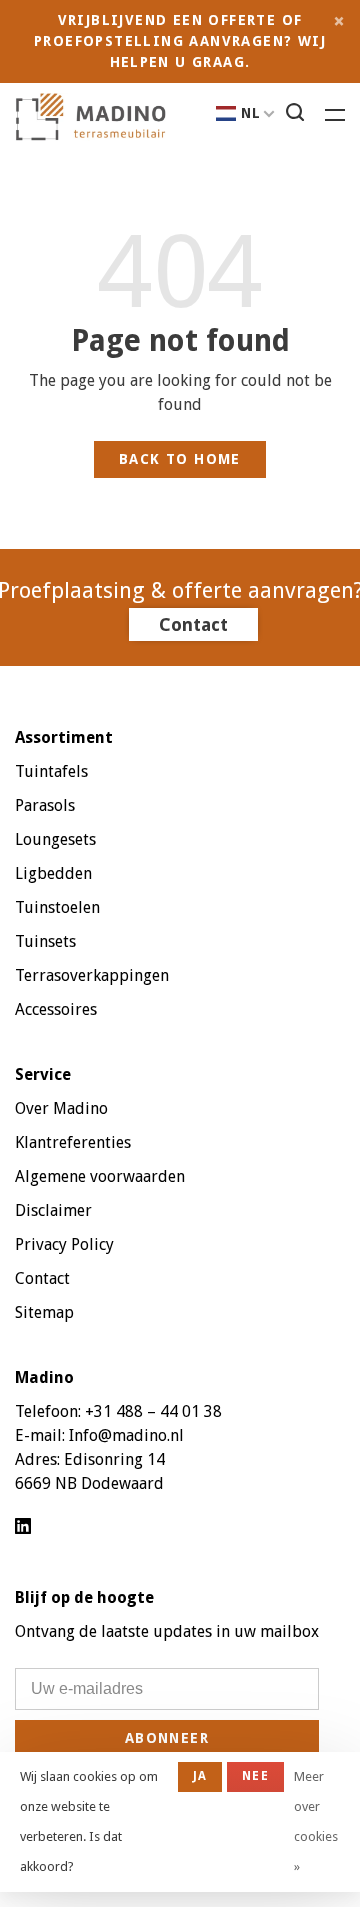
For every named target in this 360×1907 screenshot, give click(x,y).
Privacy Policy (64, 1244)
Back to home (180, 459)
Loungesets (55, 839)
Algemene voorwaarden (100, 1176)
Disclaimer (53, 1210)
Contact (193, 624)
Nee (255, 1776)
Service (43, 1074)
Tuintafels (51, 771)
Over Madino (61, 1108)
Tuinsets (45, 941)
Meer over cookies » (316, 1821)
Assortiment (64, 737)
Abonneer (167, 1738)
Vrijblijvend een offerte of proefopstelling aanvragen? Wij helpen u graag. (180, 41)
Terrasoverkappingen (92, 975)
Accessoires (56, 1009)
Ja (200, 1776)
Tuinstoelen (57, 907)
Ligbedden (53, 873)
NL (251, 113)
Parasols (45, 805)
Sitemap (44, 1312)
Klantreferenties (73, 1142)
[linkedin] (23, 1527)
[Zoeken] (298, 115)
